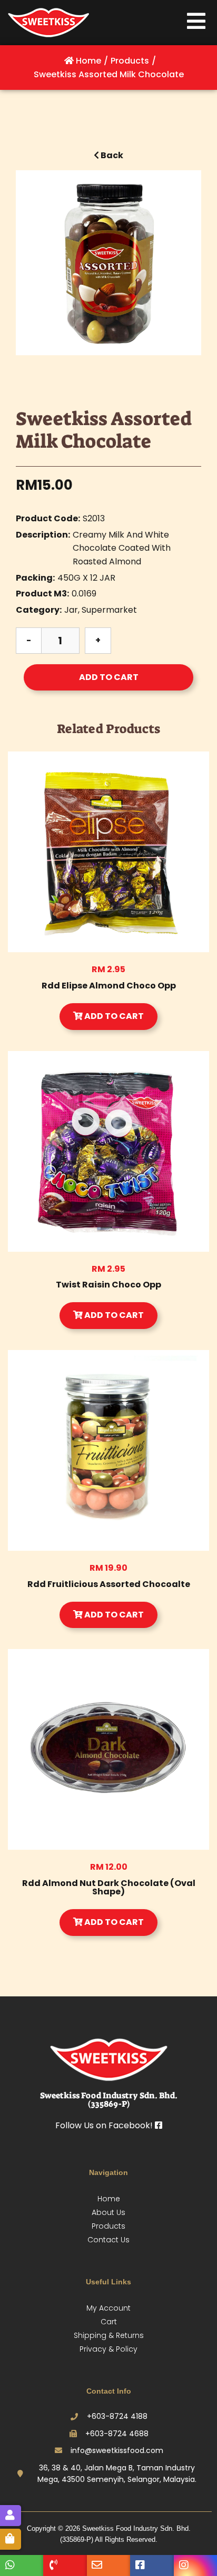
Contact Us (108, 2240)
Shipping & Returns (109, 2335)
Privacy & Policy (108, 2349)
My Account (108, 2308)
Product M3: (42, 594)
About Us (108, 2212)
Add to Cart (113, 1016)
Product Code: (48, 518)
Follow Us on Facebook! (105, 2125)
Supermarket (109, 610)
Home (109, 2199)
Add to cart (109, 677)
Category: (39, 610)
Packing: (35, 578)
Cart (109, 2322)
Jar (71, 610)
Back (111, 155)
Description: (43, 535)
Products (108, 2226)
